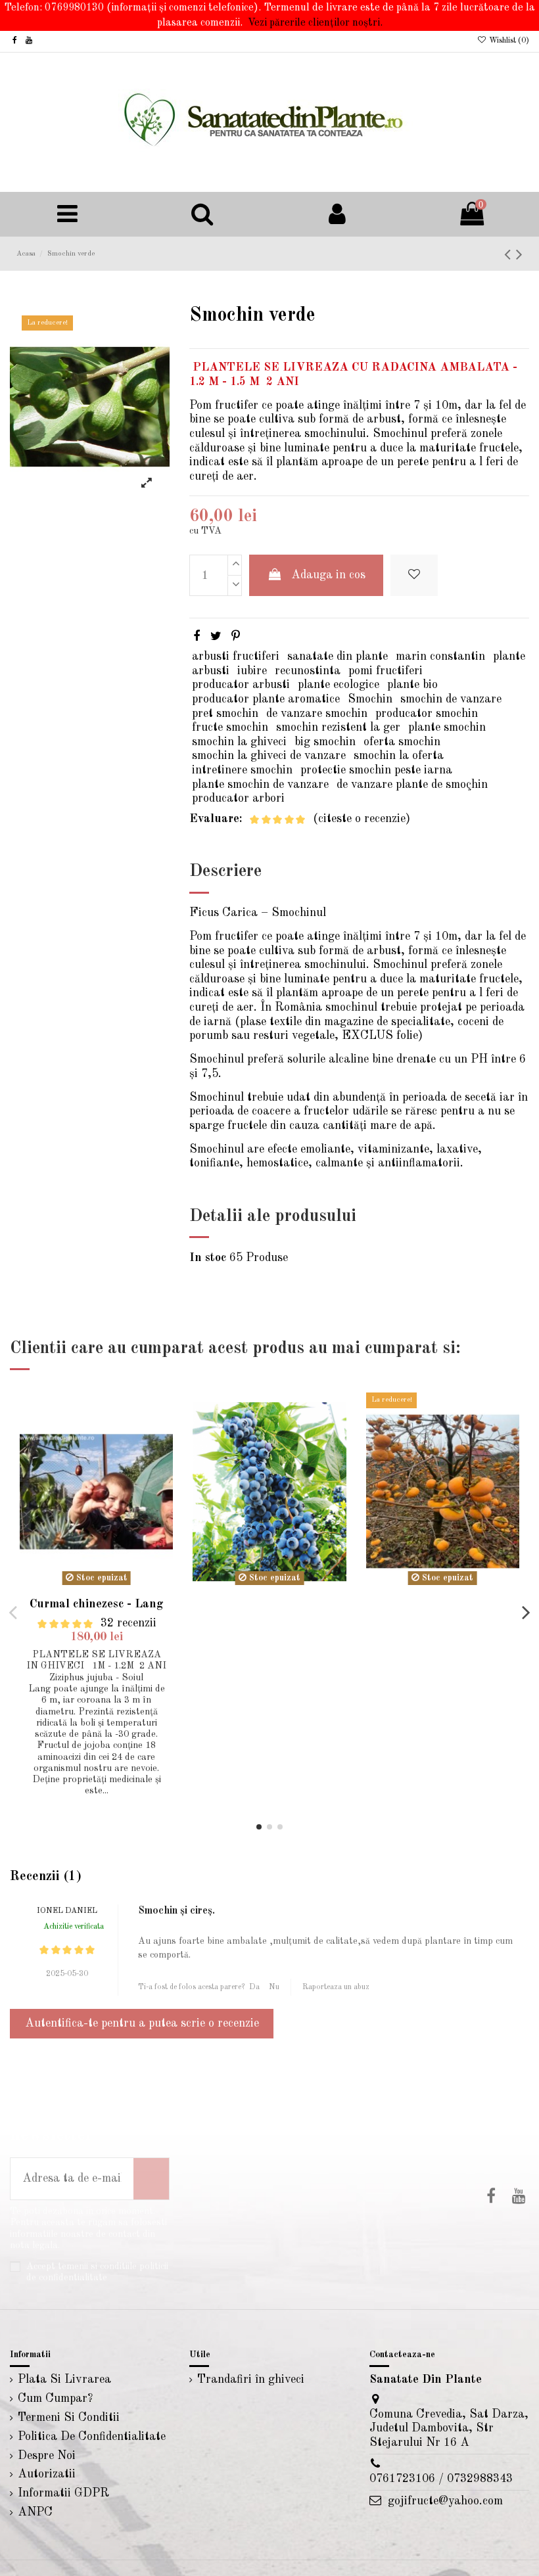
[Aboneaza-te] (151, 2179)
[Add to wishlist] (414, 575)
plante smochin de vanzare (260, 785)
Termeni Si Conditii (69, 2418)
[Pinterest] (236, 637)
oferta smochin (402, 742)
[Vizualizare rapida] (162, 1441)
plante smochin (447, 727)
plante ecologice (339, 685)
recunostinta (308, 671)
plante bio (412, 685)
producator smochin (427, 714)
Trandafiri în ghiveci (251, 2380)
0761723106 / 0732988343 (441, 2479)
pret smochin (225, 714)
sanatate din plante (338, 656)
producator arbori (238, 798)
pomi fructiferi (386, 671)
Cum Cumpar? (55, 2399)
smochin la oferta (399, 756)
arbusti (211, 671)
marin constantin (440, 656)
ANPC (35, 2512)
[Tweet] (216, 637)
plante (509, 656)
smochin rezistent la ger (338, 727)
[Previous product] (510, 255)
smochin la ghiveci (239, 742)
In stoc (208, 1258)
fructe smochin (230, 727)
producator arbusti (241, 685)
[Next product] (519, 255)
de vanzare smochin (317, 714)
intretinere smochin (242, 770)
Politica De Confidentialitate (92, 2437)
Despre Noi (47, 2456)
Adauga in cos (328, 575)
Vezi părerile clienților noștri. (315, 23)
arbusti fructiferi (236, 656)
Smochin (370, 699)
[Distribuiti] (197, 637)
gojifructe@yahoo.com (445, 2501)
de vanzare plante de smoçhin (412, 785)
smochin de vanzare (451, 699)
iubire (252, 671)
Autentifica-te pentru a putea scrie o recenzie (142, 2023)
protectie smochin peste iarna (376, 770)
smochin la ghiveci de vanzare (269, 756)
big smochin (325, 742)
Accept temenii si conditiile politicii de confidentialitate (97, 2272)
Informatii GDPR (63, 2493)
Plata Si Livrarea (64, 2380)
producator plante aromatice (266, 699)
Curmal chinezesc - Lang (97, 1604)
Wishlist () (508, 41)
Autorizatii (47, 2474)
